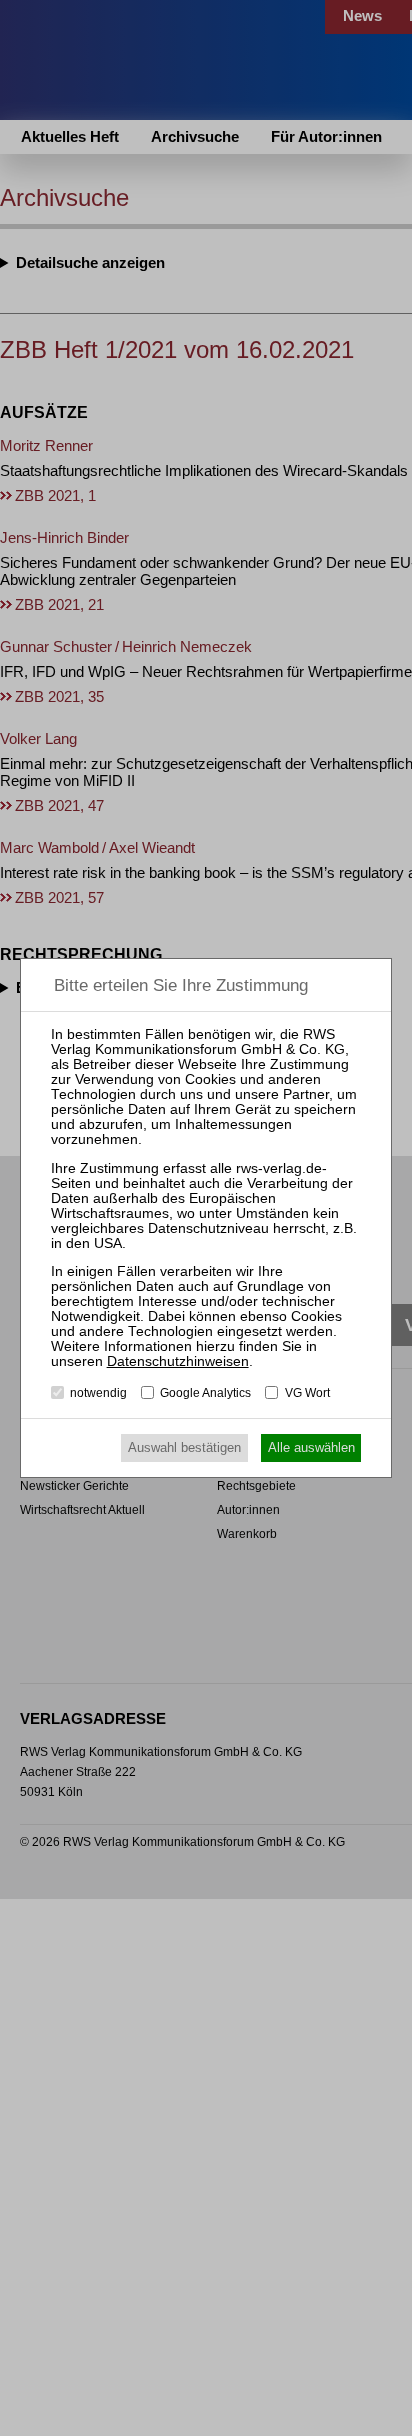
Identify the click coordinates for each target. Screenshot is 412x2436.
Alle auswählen (311, 1447)
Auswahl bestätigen (184, 1447)
